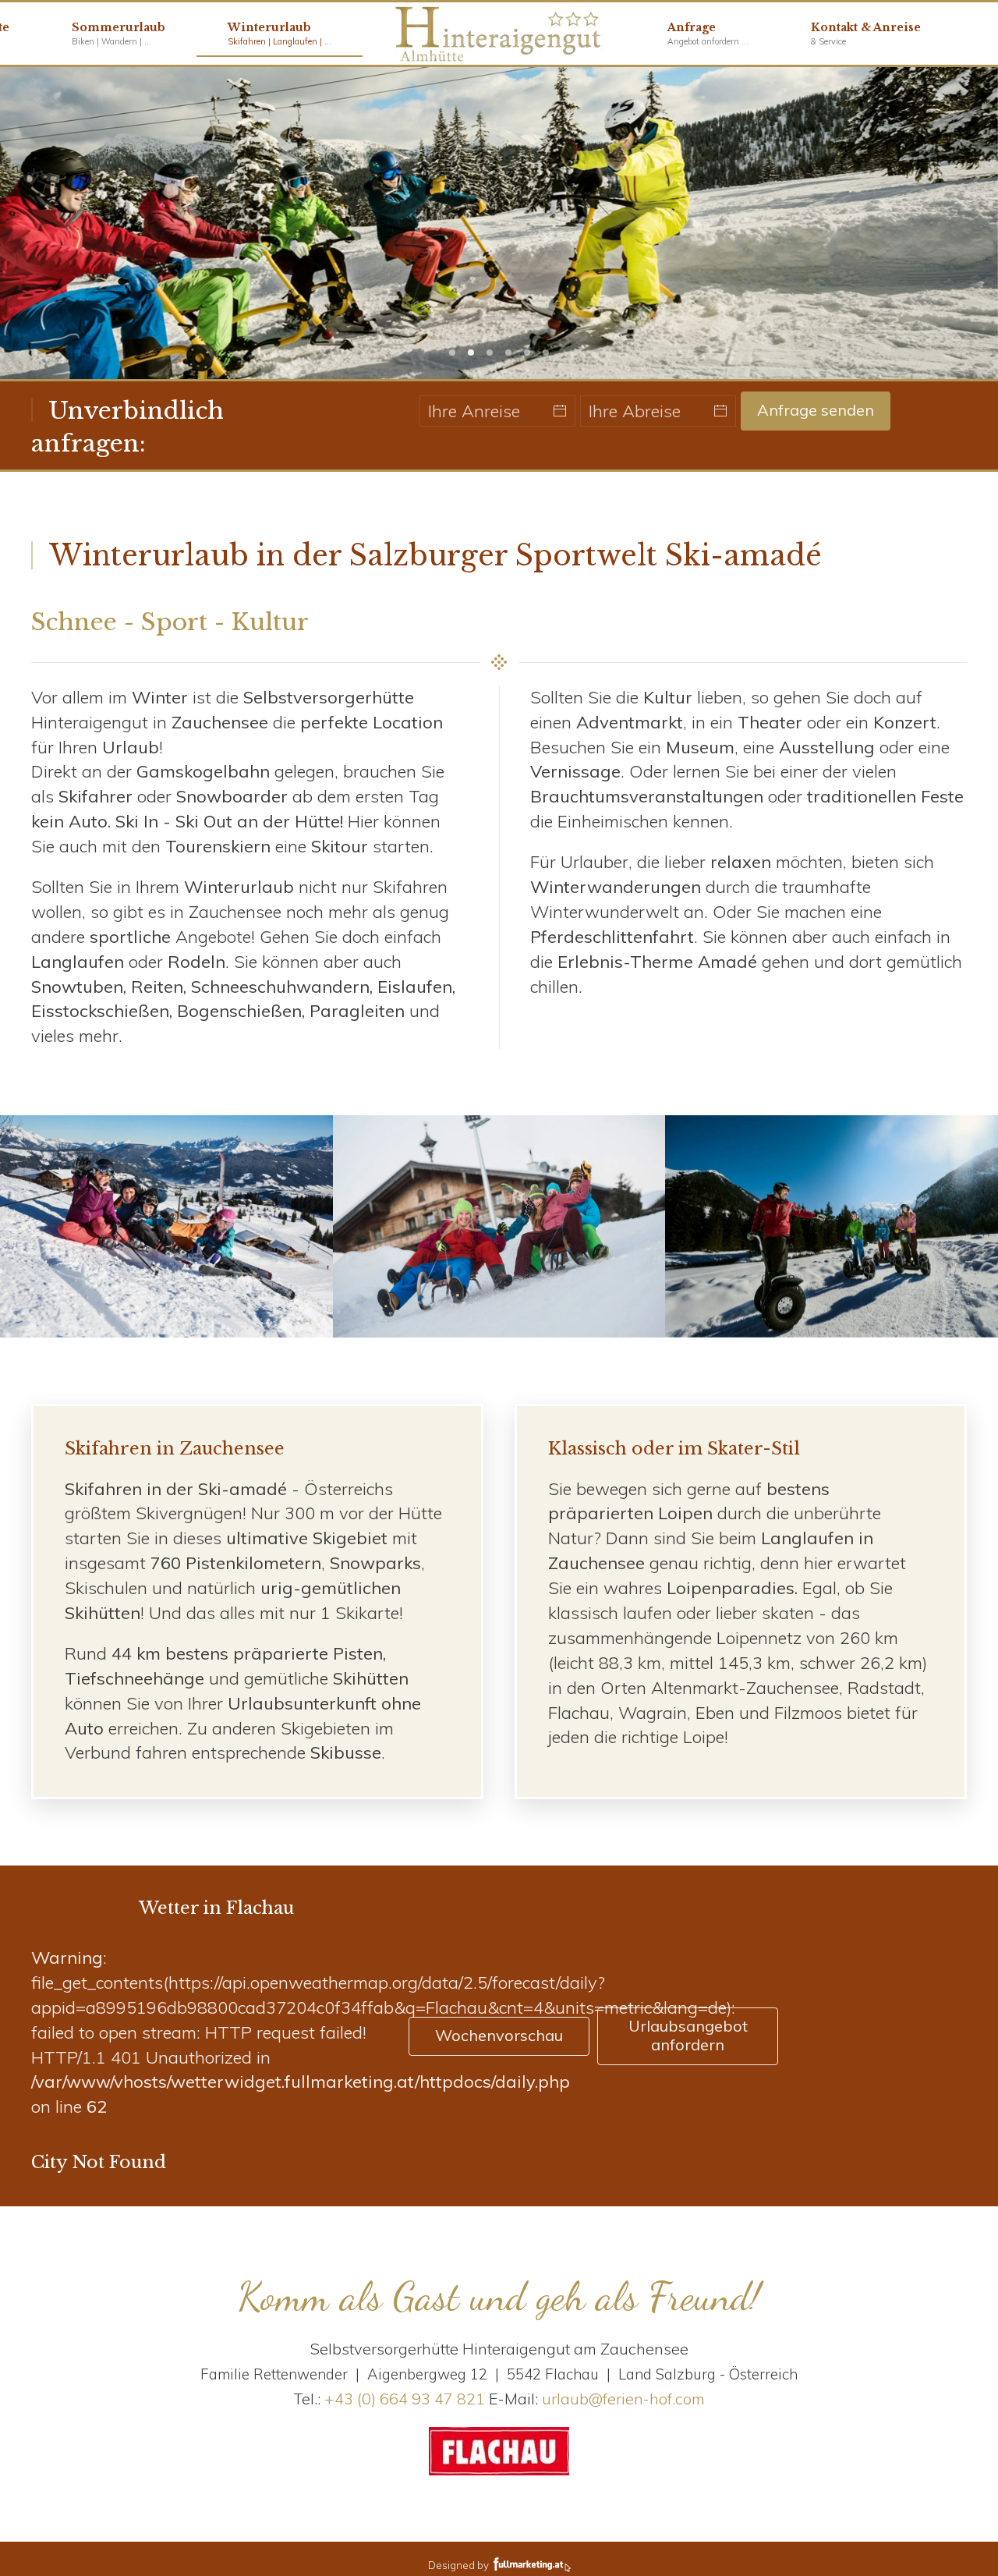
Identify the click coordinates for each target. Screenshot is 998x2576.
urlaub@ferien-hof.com (623, 2399)
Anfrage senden (816, 410)
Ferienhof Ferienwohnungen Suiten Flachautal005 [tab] (508, 353)
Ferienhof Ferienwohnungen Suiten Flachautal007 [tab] (452, 353)
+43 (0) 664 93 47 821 (405, 2399)
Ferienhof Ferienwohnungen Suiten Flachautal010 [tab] (490, 353)
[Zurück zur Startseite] (499, 34)
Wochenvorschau (499, 2035)
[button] (866, 34)
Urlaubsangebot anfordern (688, 2035)
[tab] (527, 353)
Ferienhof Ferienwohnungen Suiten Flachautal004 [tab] (471, 353)
